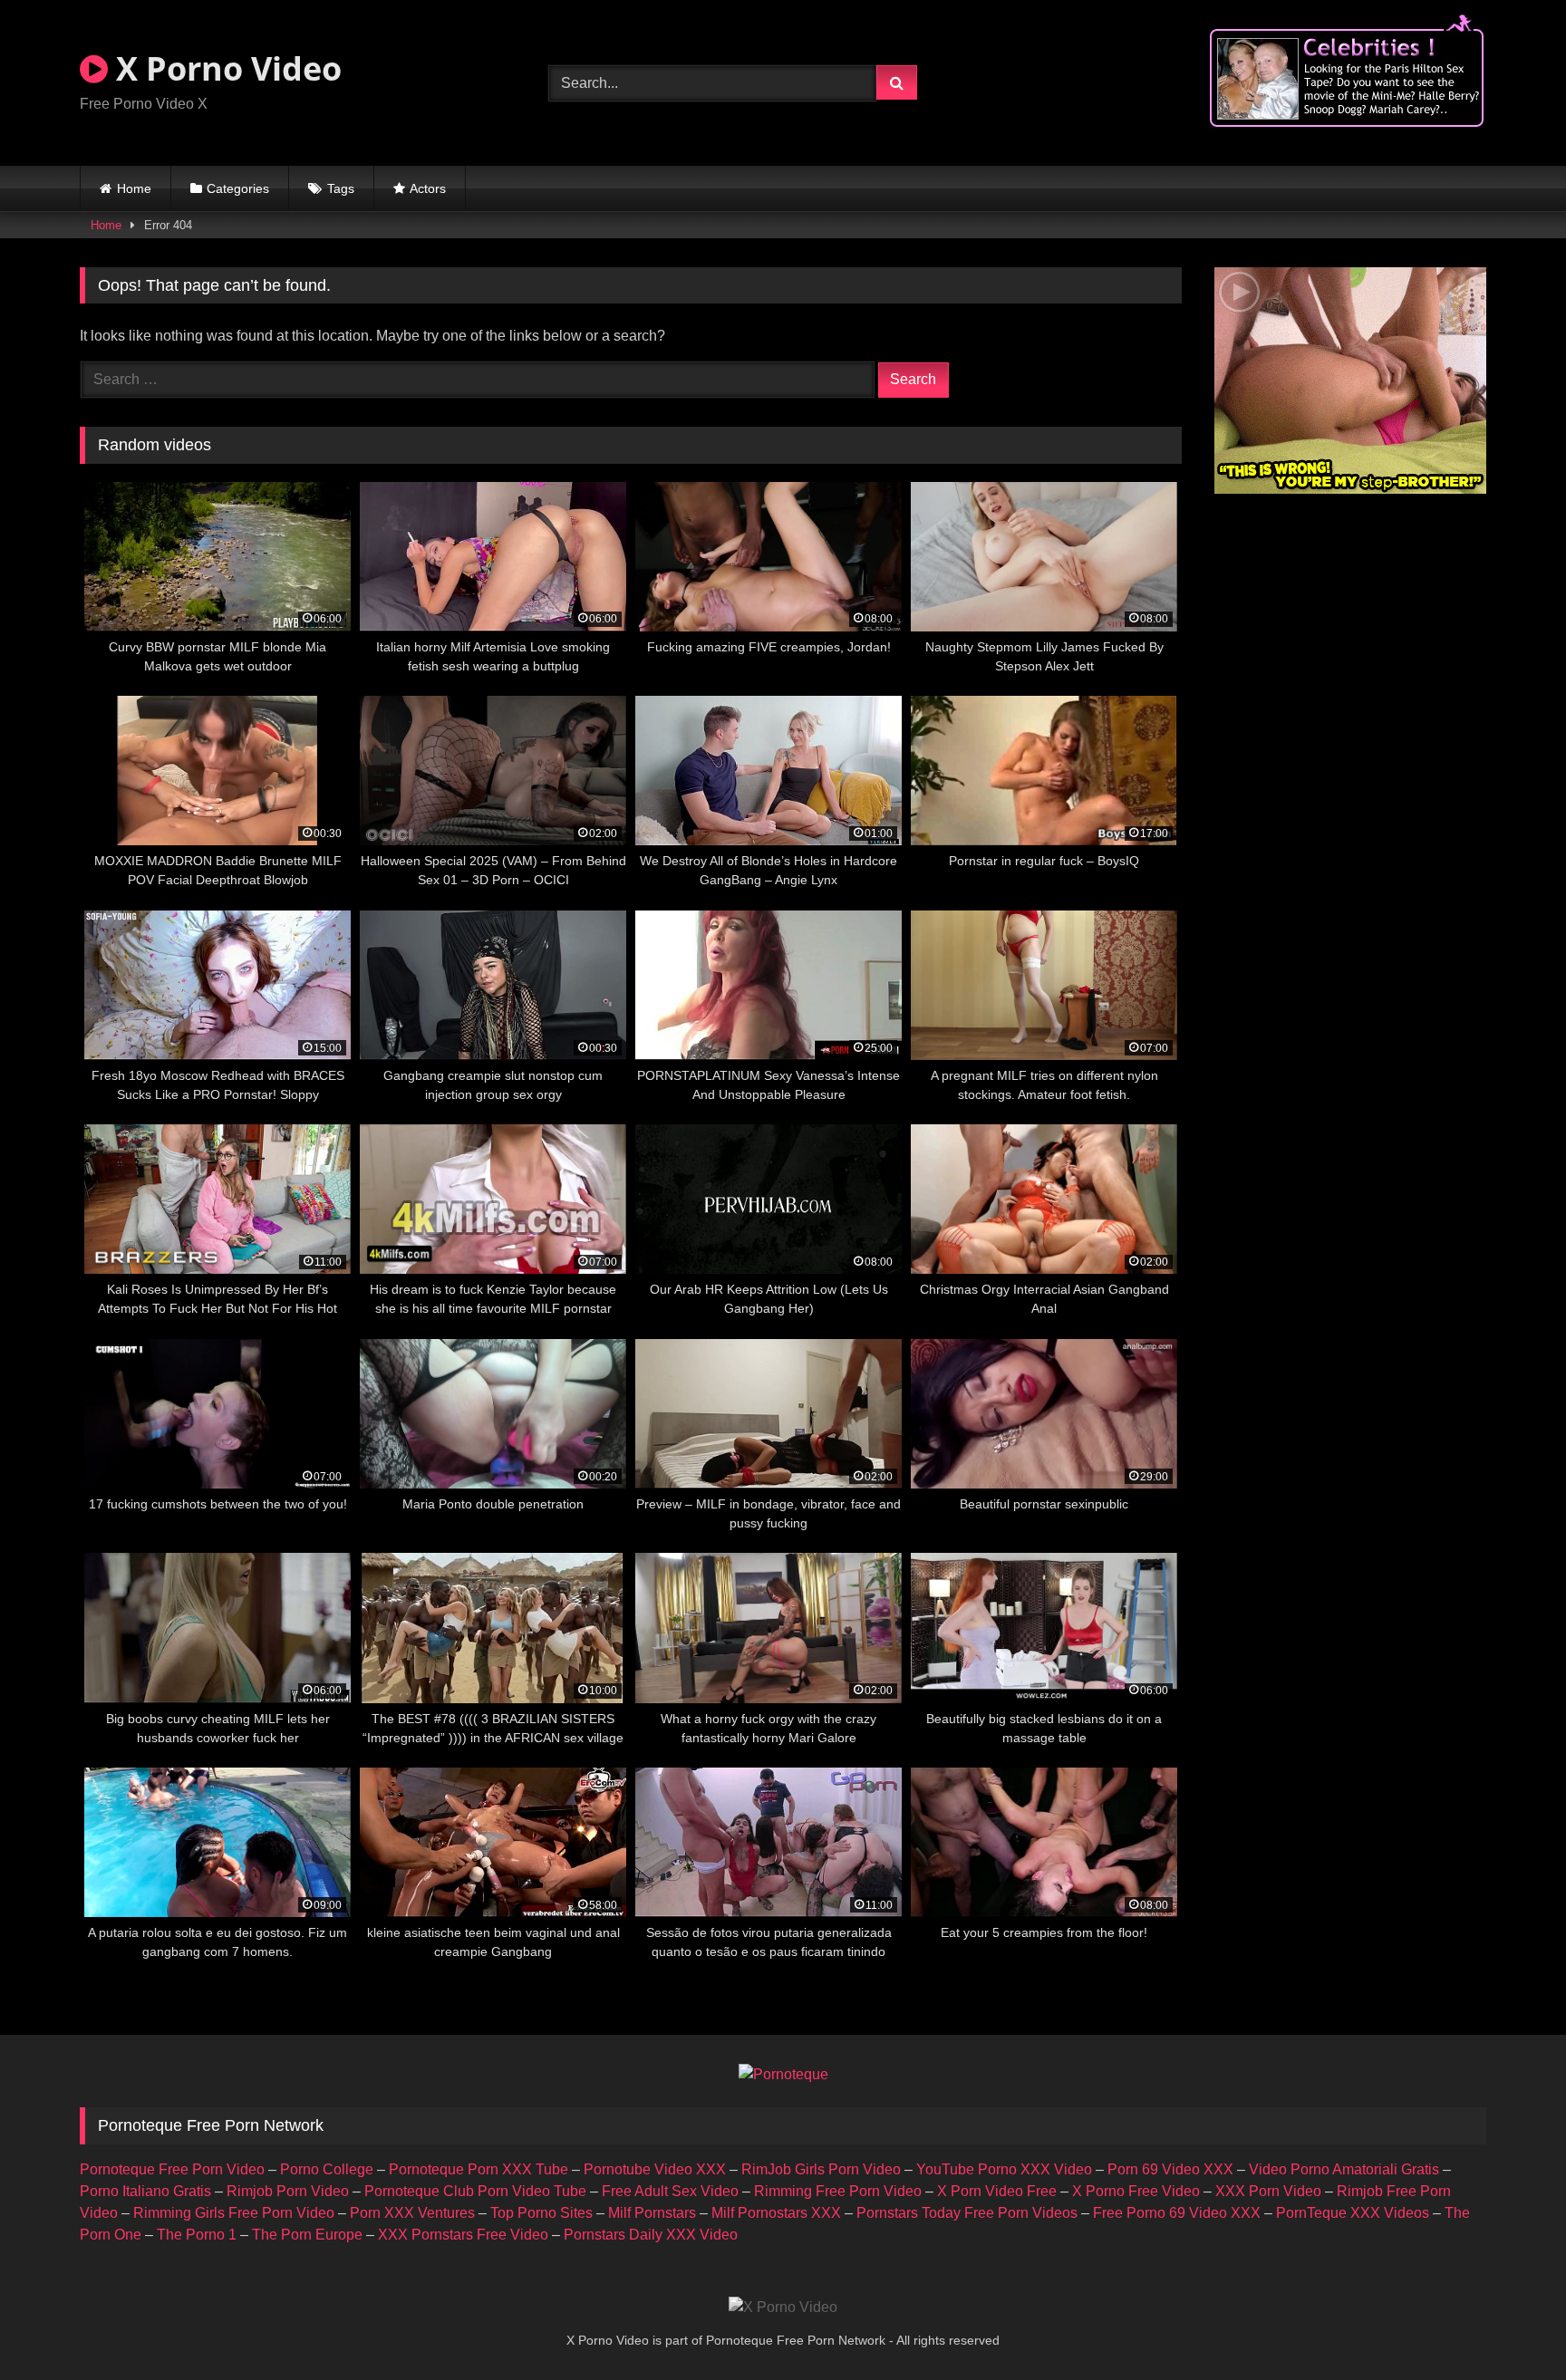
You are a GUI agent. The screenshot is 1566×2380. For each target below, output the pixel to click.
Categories (238, 188)
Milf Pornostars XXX (776, 2213)
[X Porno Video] (783, 2308)
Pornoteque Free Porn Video (172, 2169)
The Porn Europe (307, 2235)
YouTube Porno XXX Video (1004, 2169)
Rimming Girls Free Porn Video (234, 2213)
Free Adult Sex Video (670, 2191)
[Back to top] (1510, 2326)
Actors (428, 188)
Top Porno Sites (541, 2213)
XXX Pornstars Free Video (463, 2235)
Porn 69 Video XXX (1170, 2169)
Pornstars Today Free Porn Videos (967, 2213)
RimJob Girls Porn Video (821, 2169)
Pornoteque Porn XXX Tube (478, 2169)
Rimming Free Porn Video (838, 2191)
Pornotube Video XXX (655, 2169)
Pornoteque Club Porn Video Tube (475, 2191)
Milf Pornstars (652, 2213)
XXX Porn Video (1268, 2191)
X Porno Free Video (1136, 2191)
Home (134, 188)
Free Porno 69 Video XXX (1177, 2213)
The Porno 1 (197, 2235)
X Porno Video (225, 68)
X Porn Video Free (997, 2191)
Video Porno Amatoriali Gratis (1344, 2169)
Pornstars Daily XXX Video (651, 2235)
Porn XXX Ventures (412, 2213)
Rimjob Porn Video (288, 2191)
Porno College (327, 2169)
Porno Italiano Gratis (145, 2191)
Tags (341, 188)
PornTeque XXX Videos (1353, 2213)
